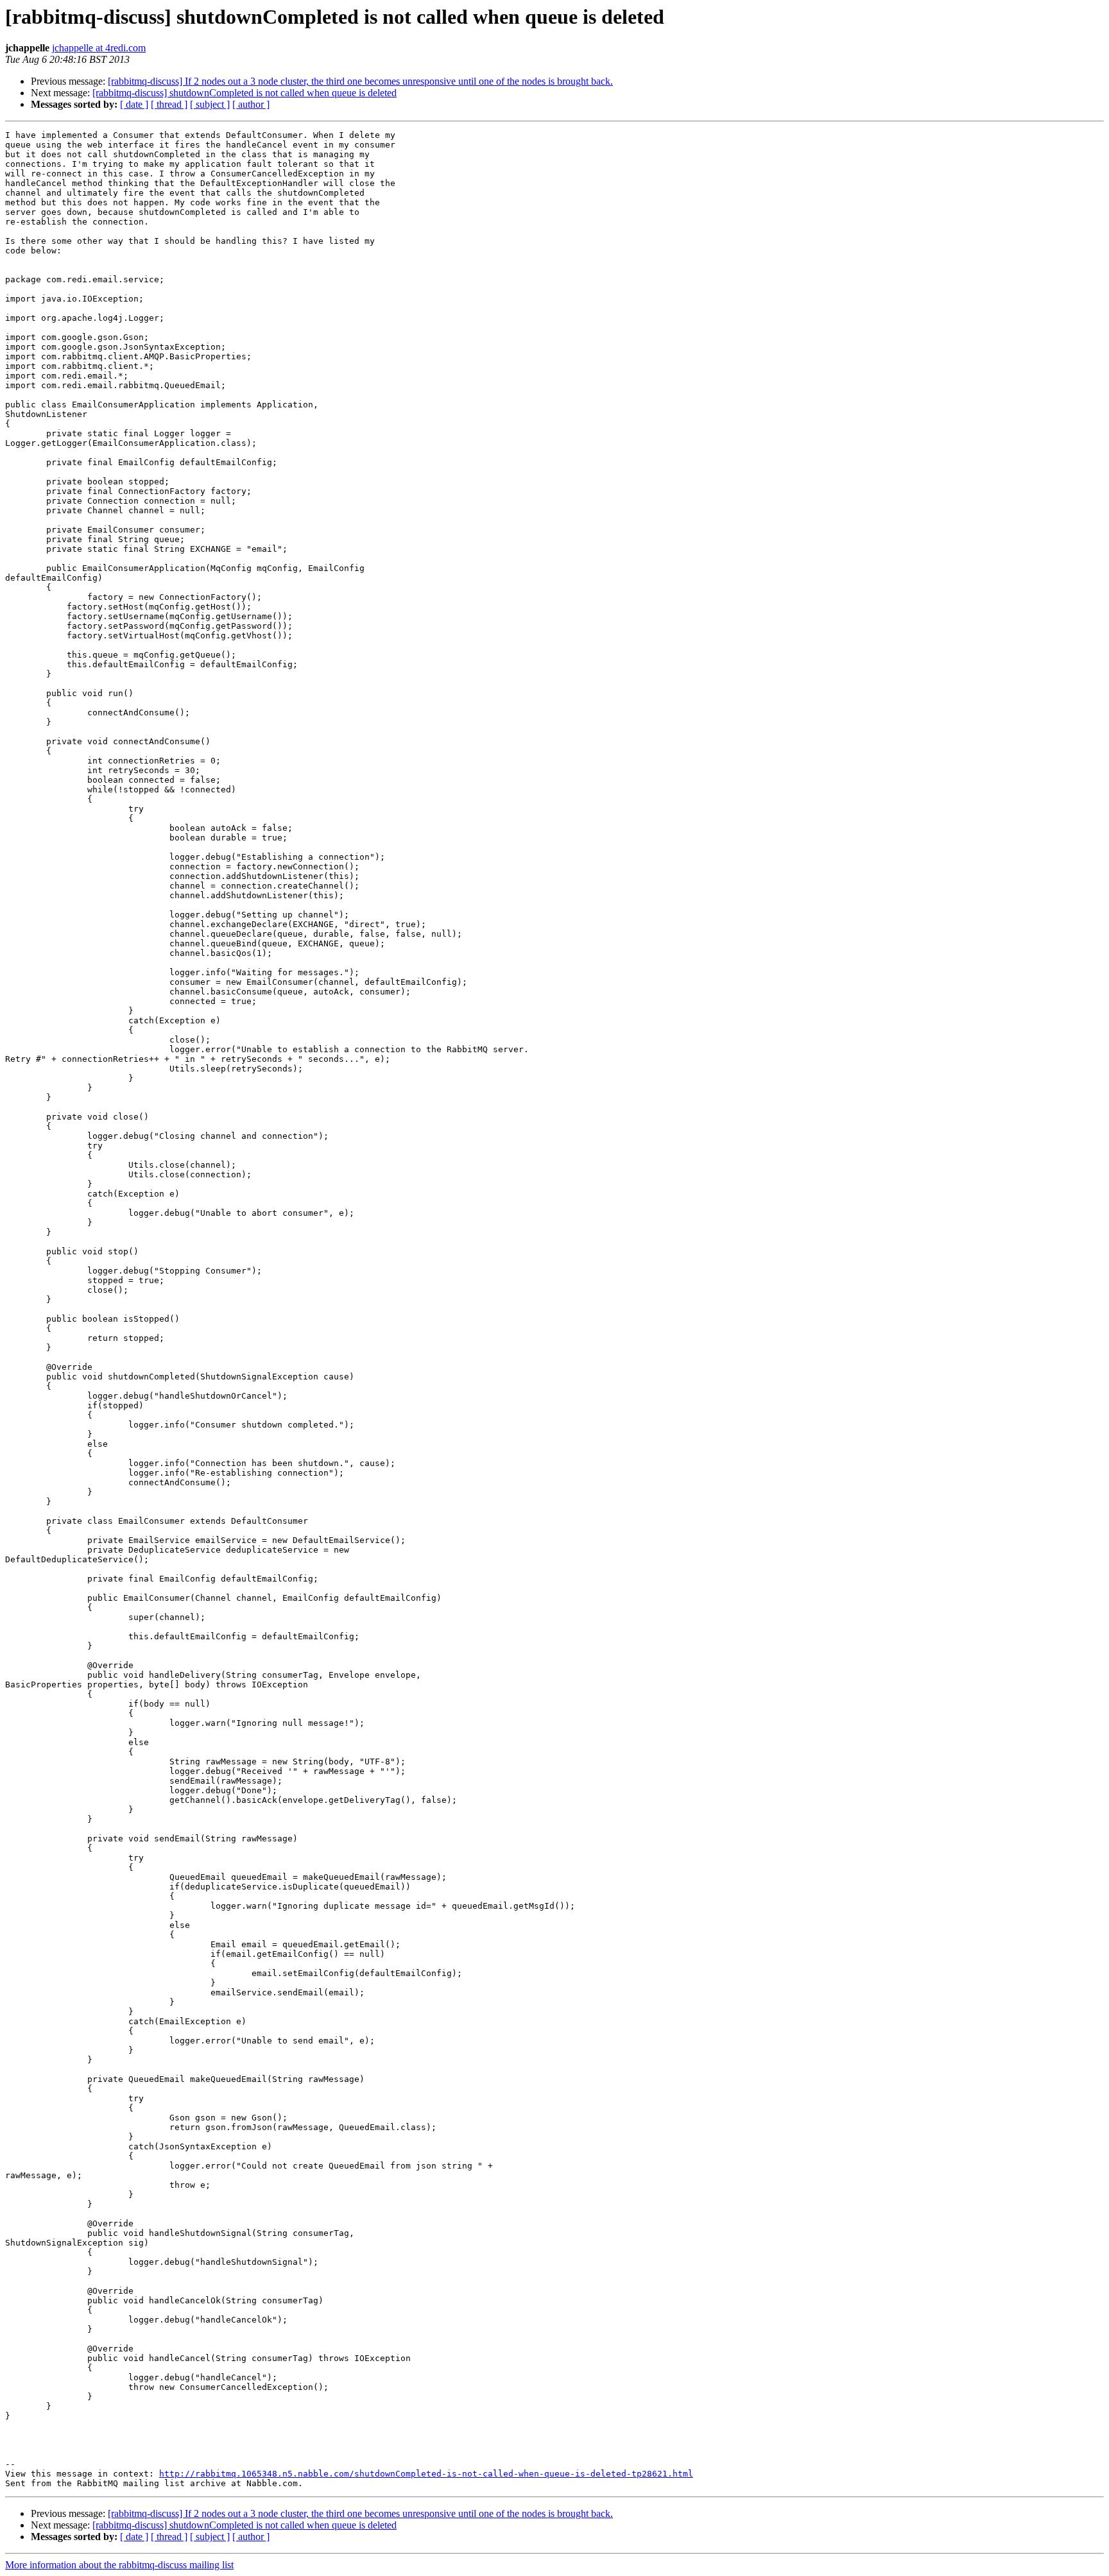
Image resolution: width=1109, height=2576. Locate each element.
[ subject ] (210, 104)
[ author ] (251, 104)
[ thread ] (169, 104)
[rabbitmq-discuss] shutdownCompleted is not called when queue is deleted (245, 93)
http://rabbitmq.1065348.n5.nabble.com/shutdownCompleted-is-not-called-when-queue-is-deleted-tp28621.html (426, 2474)
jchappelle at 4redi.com (99, 48)
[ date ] (134, 104)
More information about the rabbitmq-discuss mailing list (119, 2565)
